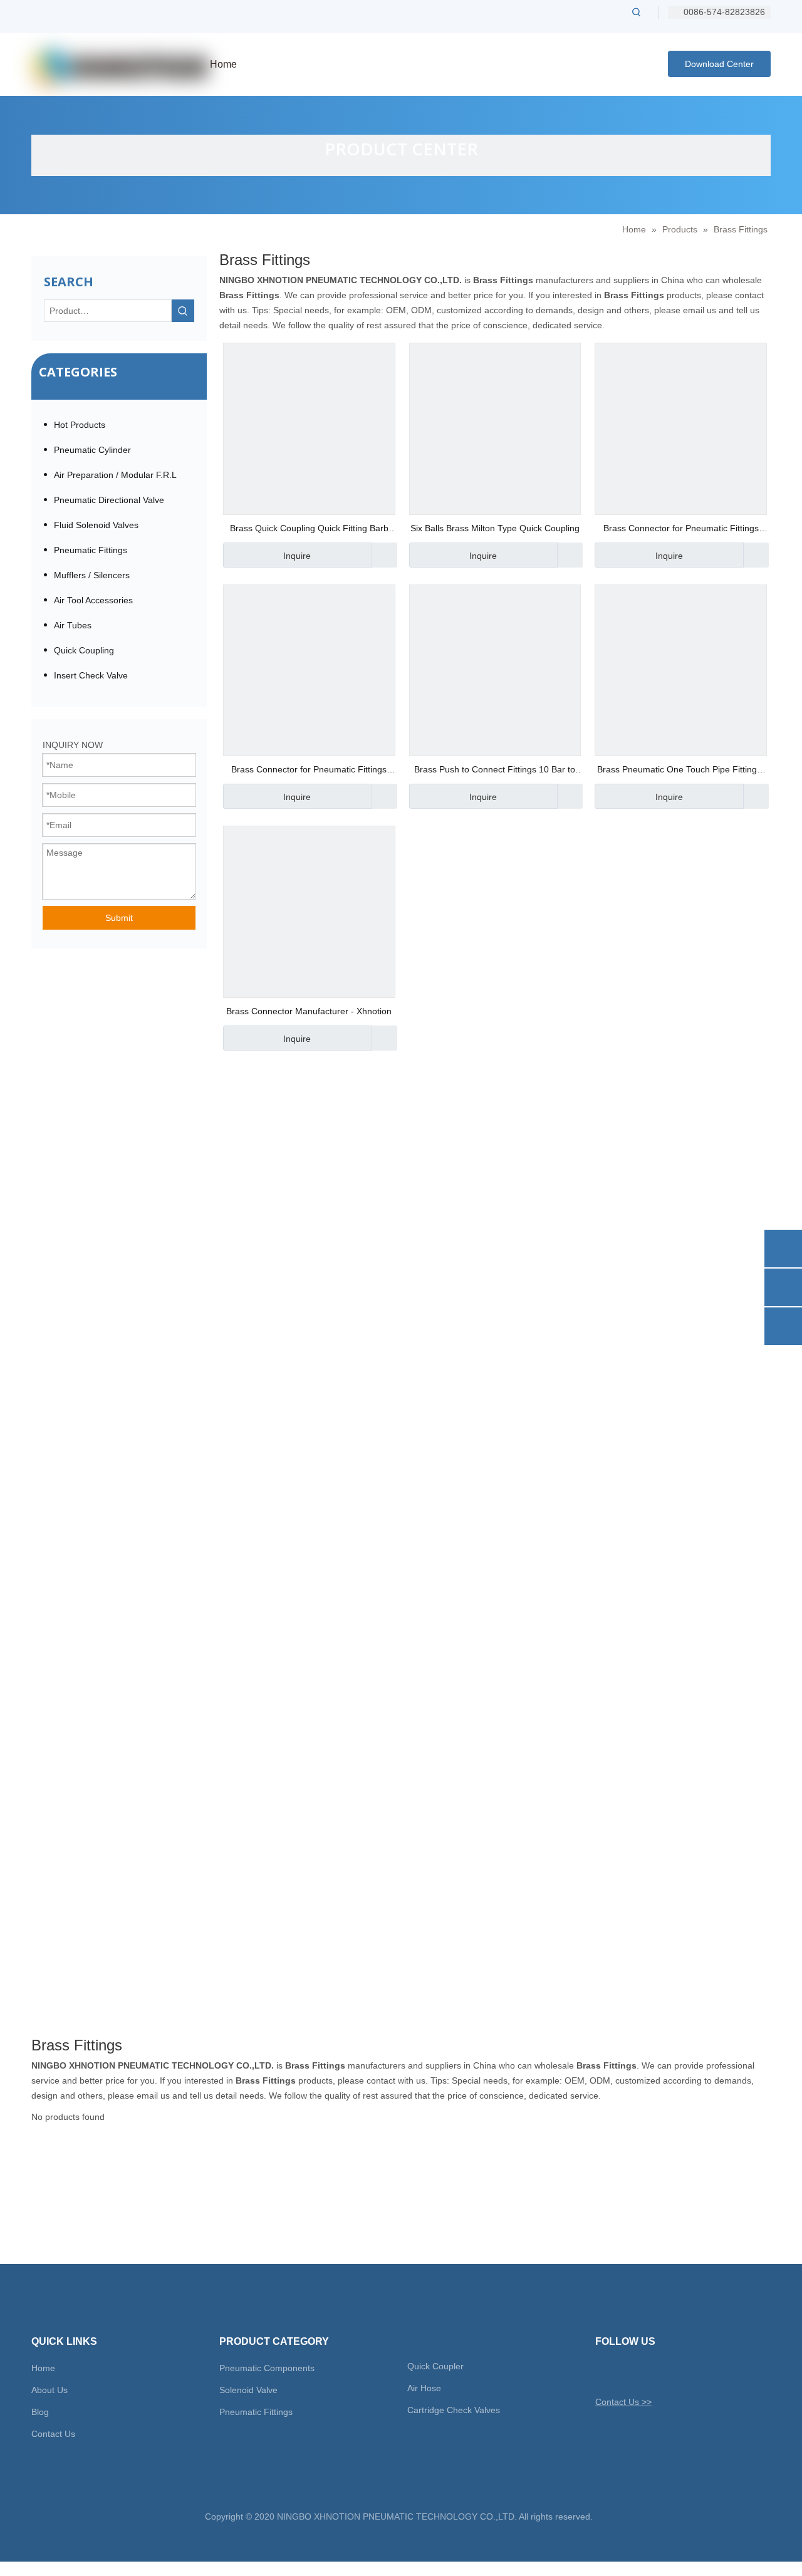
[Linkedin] (648, 2372)
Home (43, 2368)
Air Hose (424, 2388)
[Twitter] (604, 2372)
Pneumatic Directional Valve (109, 500)
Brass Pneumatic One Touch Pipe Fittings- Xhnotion (681, 771)
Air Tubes (73, 625)
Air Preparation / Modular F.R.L (115, 475)
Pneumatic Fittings (91, 550)
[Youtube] (669, 2372)
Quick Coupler (435, 2366)
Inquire (297, 556)
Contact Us (53, 2434)
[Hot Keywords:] (637, 12)
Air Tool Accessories (93, 600)
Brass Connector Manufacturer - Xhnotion (309, 1011)
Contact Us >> (623, 2402)
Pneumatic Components (267, 2368)
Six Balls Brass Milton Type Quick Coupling (495, 528)
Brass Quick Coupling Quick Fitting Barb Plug (309, 530)
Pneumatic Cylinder (92, 450)
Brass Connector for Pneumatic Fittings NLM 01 (309, 771)
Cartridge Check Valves (454, 2410)
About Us (49, 2390)
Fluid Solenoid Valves (96, 525)
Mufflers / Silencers (92, 575)
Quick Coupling (84, 650)
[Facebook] (626, 2372)
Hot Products (80, 425)
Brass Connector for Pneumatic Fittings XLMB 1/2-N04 (681, 530)
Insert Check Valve (91, 675)
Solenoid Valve (248, 2390)
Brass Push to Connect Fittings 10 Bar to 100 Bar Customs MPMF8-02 (495, 771)
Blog (40, 2412)
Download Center (719, 64)
